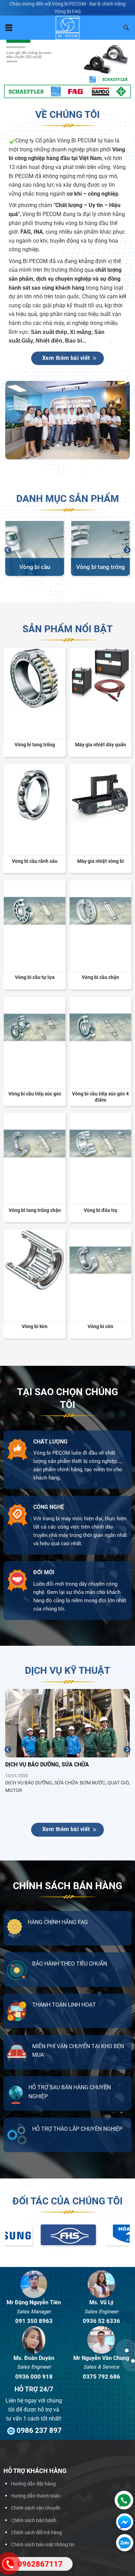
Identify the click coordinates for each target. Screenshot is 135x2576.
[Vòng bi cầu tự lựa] (35, 911)
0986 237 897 (38, 2430)
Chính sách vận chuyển (36, 2508)
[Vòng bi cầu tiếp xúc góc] (35, 1027)
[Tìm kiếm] (126, 28)
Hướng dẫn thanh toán (36, 2496)
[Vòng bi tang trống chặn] (35, 1144)
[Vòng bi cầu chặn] (100, 911)
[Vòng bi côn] (100, 1260)
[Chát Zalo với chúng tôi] (123, 2543)
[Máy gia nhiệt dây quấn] (100, 675)
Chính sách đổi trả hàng (37, 2533)
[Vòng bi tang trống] (35, 678)
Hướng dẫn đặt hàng (33, 2484)
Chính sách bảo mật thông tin (43, 2545)
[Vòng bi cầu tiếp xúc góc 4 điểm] (100, 1027)
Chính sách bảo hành (34, 2521)
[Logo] (68, 28)
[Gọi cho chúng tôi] (122, 2500)
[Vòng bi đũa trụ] (100, 1144)
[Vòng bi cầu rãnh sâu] (35, 794)
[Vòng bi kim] (35, 1260)
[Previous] (8, 550)
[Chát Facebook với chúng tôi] (123, 2522)
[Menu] (9, 28)
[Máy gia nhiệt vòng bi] (100, 794)
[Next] (127, 550)
